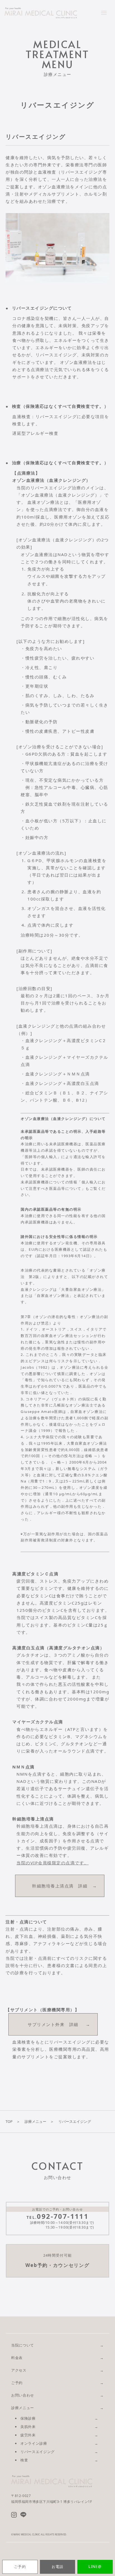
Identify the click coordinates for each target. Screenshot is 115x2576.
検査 (24, 2460)
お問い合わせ (23, 2395)
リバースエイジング (38, 2452)
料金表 (17, 2358)
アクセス (19, 2370)
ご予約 (20, 2567)
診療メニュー (35, 2121)
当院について (23, 2345)
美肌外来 (28, 2427)
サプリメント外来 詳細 (53, 2024)
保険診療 (28, 2418)
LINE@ (95, 2567)
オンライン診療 (34, 2443)
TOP (9, 2121)
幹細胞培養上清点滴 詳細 (60, 1886)
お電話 (58, 2567)
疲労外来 (28, 2435)
